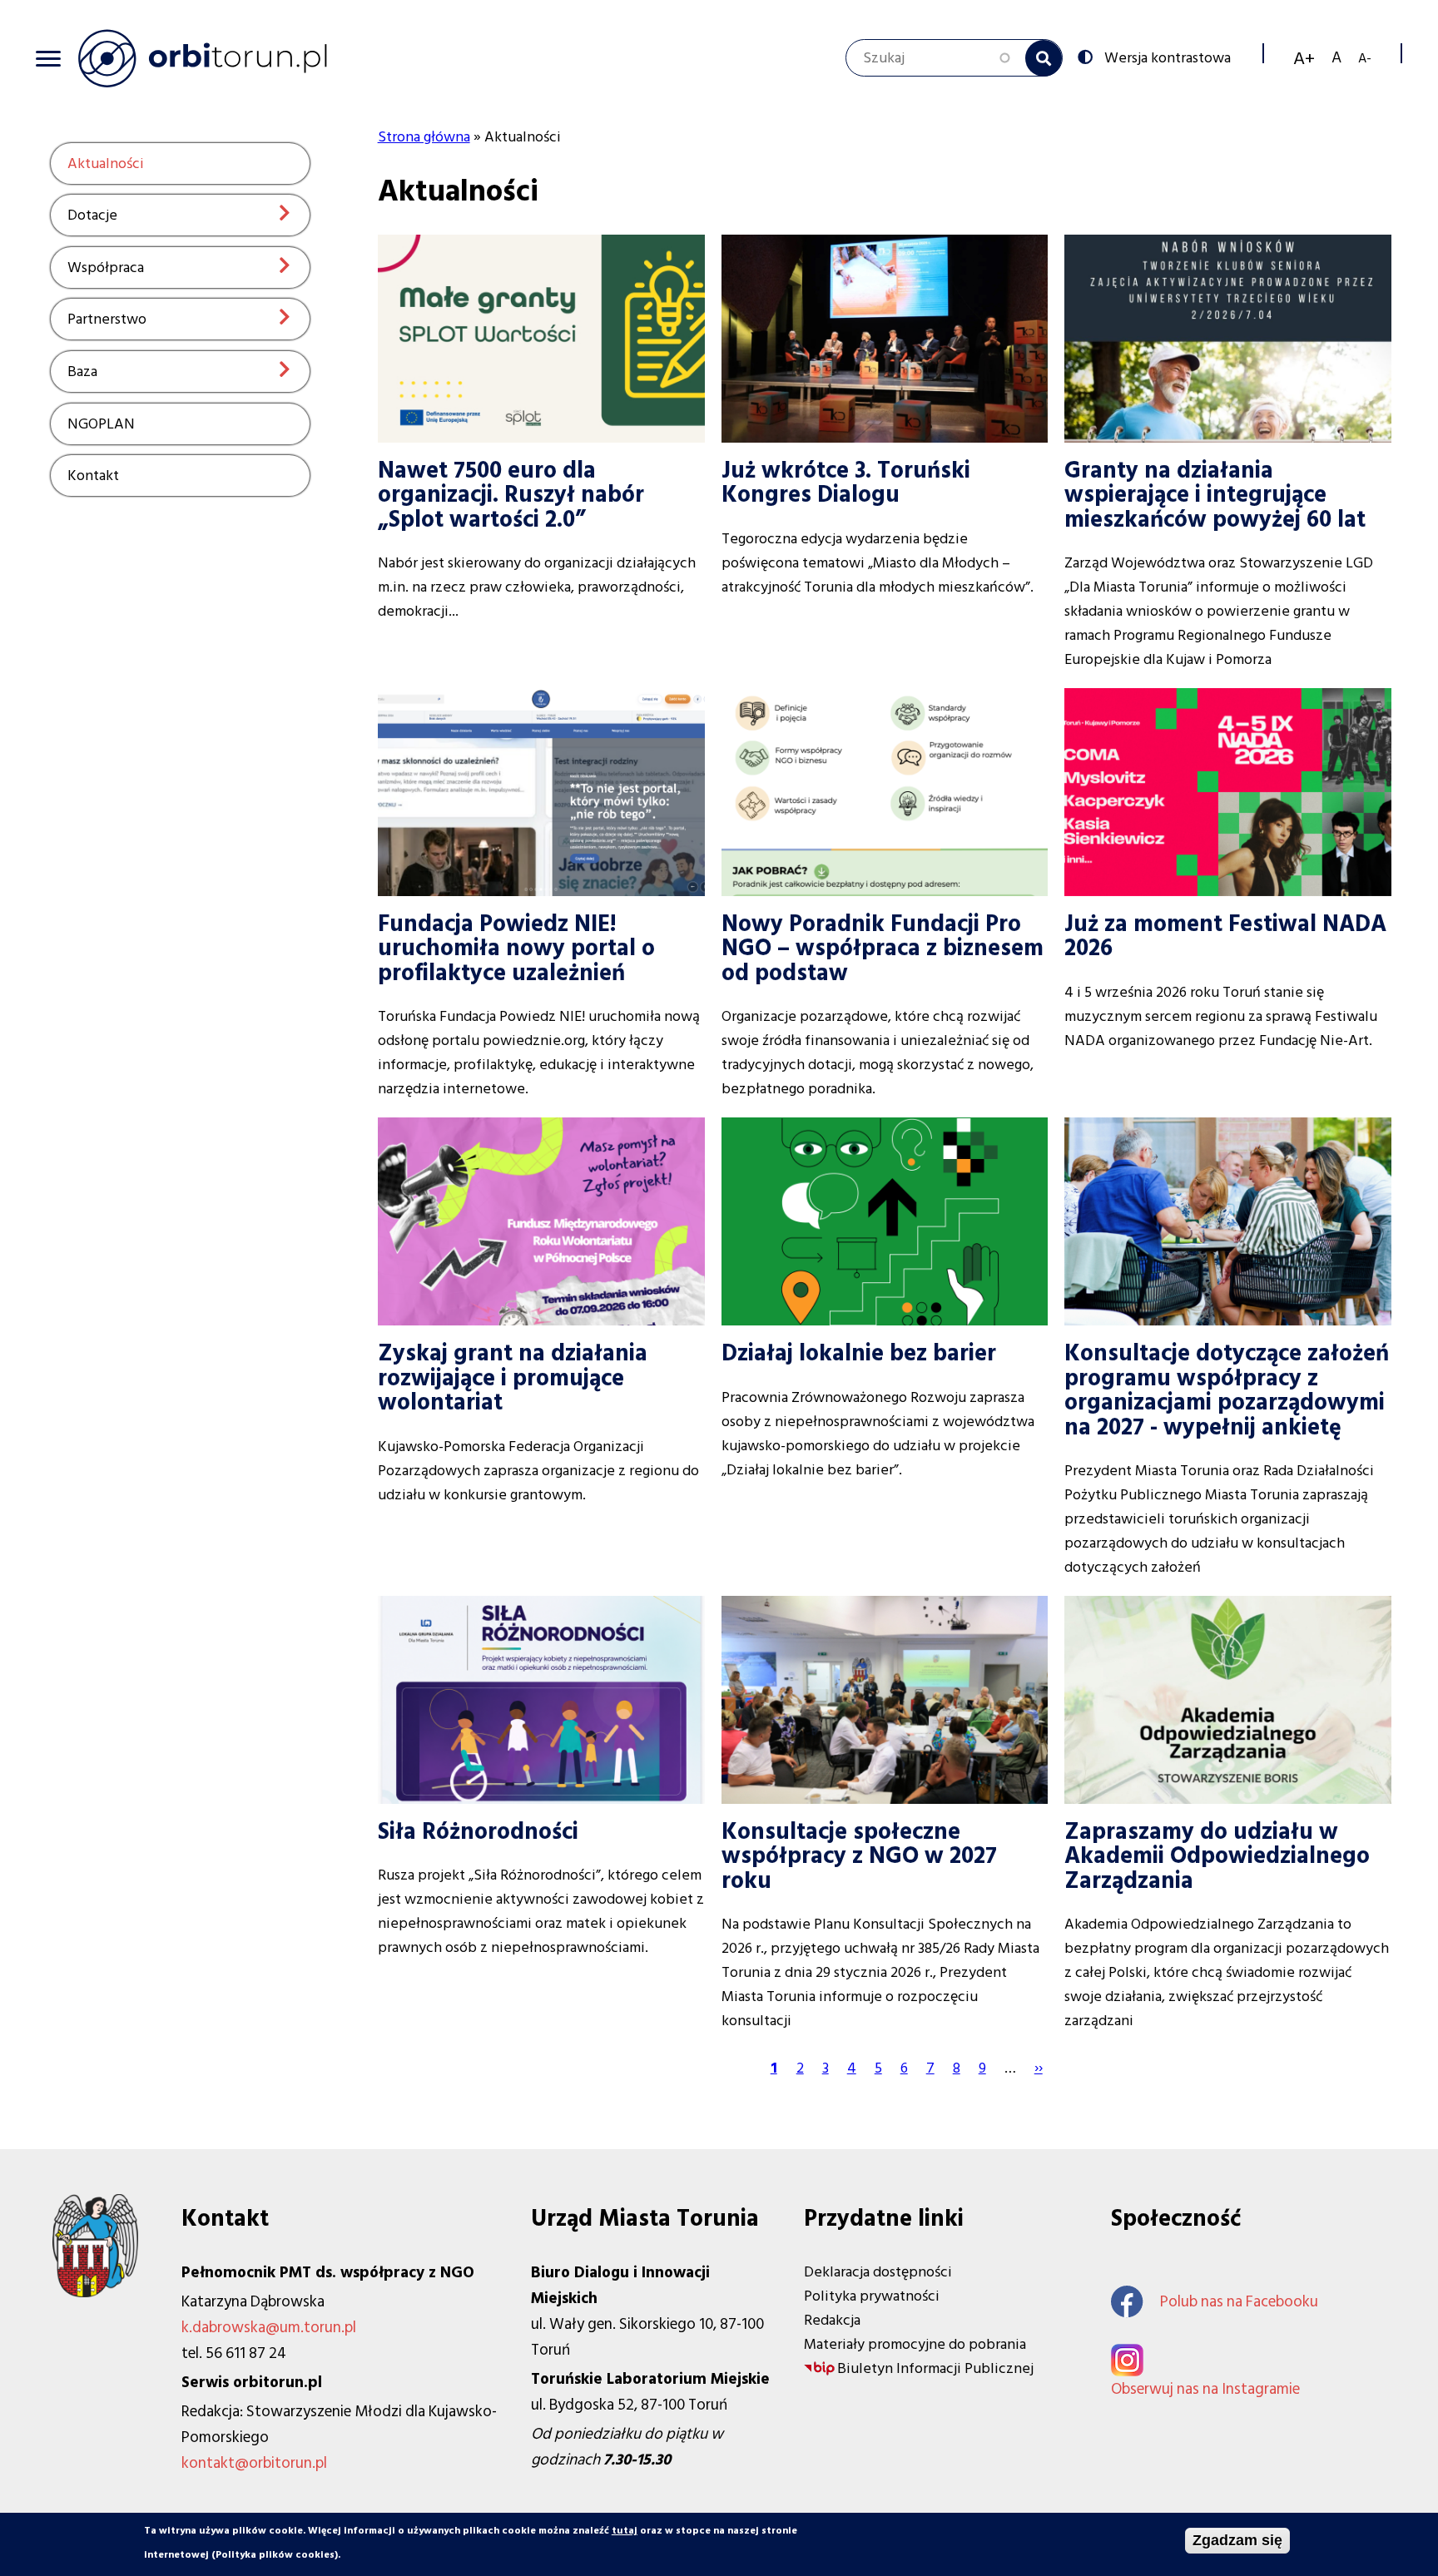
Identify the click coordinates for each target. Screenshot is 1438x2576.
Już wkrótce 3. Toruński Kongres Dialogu (846, 483)
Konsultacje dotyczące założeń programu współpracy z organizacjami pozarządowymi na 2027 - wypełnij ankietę (1227, 1390)
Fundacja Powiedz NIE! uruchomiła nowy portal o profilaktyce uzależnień (516, 949)
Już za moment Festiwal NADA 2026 (1225, 936)
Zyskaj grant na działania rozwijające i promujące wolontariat (513, 1378)
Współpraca (106, 268)
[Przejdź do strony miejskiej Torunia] (95, 2293)
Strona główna (424, 137)
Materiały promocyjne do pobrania (915, 2344)
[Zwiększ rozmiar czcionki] (1304, 58)
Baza (82, 372)
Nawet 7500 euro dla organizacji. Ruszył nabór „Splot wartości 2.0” (511, 495)
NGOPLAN (101, 424)
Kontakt (93, 476)
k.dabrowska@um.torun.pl (269, 2328)
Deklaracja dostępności (878, 2272)
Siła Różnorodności (478, 1832)
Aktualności (106, 163)
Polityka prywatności (872, 2296)
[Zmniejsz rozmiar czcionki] (1365, 58)
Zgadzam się (1237, 2540)
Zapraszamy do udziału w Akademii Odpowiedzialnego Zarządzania (1217, 1856)
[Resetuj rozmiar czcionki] (1336, 58)
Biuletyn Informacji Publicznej (935, 2368)
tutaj (625, 2531)
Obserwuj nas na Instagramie (1205, 2389)
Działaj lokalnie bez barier (859, 1353)
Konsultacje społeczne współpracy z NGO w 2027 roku (859, 1856)
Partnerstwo (107, 319)
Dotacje (92, 215)
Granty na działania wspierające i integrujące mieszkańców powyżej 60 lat (1215, 495)
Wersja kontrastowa (1168, 57)
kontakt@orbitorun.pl (254, 2463)
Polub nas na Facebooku (1239, 2302)
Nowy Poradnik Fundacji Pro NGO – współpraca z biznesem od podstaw (883, 949)
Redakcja (832, 2320)
